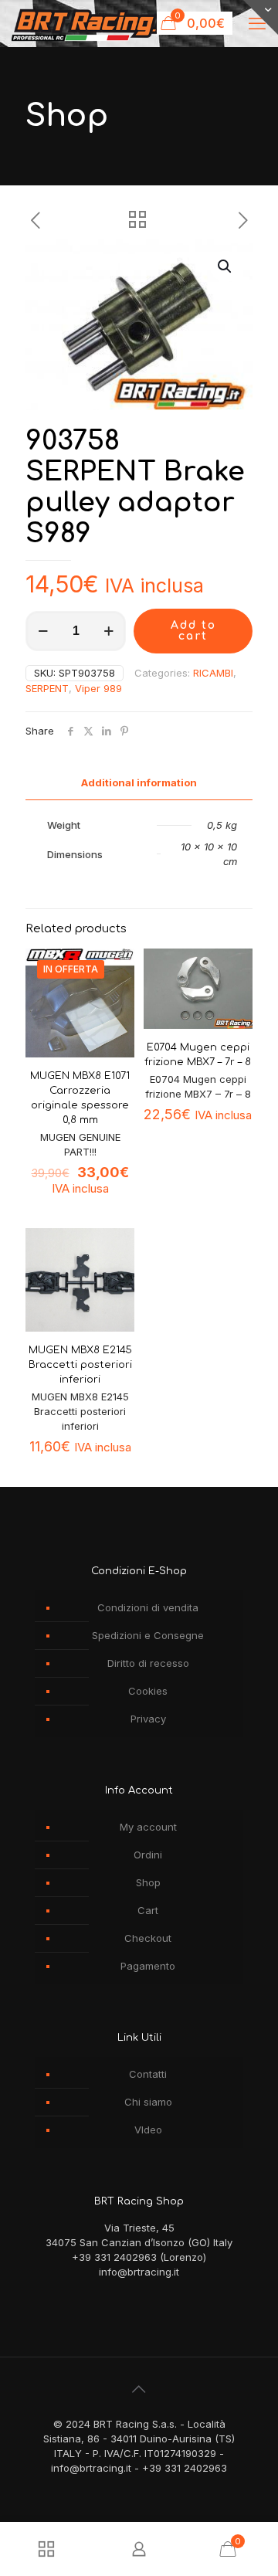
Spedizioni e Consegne (148, 1635)
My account (148, 1827)
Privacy (148, 1719)
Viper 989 (98, 688)
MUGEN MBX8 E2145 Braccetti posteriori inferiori (80, 1365)
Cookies (148, 1691)
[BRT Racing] (92, 23)
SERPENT (47, 688)
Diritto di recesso (148, 1663)
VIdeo (148, 2130)
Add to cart (193, 631)
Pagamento (148, 1966)
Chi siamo (148, 2102)
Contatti (148, 2074)
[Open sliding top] (261, 17)
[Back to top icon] (139, 2389)
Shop (148, 1882)
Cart (148, 1910)
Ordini (148, 1855)
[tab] (139, 783)
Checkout (148, 1938)
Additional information (139, 782)
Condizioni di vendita (148, 1607)
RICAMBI (213, 673)
